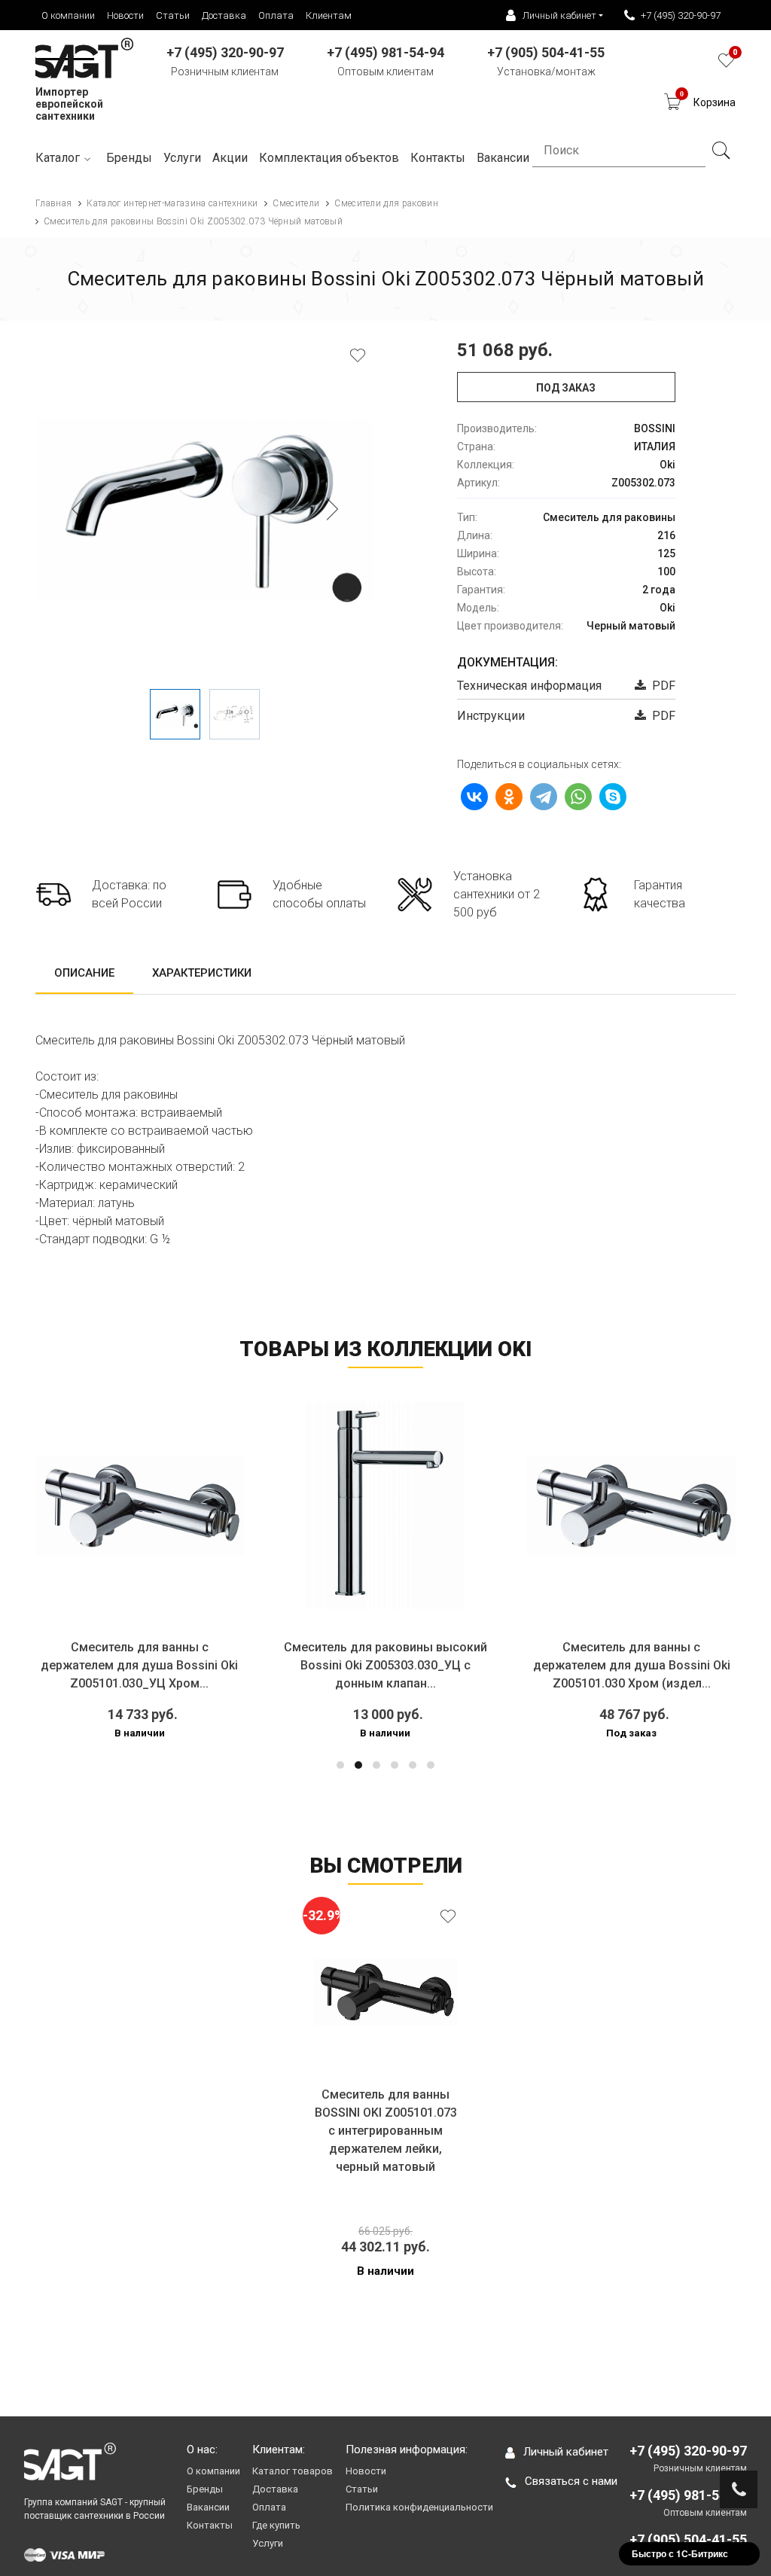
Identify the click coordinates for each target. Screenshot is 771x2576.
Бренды (129, 158)
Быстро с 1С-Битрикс (680, 2553)
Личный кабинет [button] (559, 15)
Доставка (224, 15)
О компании (68, 15)
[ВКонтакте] (474, 797)
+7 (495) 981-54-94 (688, 2495)
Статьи (173, 15)
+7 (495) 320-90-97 (681, 15)
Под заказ (566, 388)
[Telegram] (544, 797)
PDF (661, 686)
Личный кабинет (566, 2452)
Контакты (210, 2525)
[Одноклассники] (509, 797)
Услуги (182, 158)
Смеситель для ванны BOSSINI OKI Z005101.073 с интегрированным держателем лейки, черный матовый (386, 2131)
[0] (726, 64)
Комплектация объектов (329, 158)
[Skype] (613, 797)
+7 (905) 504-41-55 (688, 2539)
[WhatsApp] (578, 797)
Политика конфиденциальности (419, 2507)
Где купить (276, 2525)
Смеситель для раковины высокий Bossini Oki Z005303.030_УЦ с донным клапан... (207, 1665)
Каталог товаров (293, 2471)
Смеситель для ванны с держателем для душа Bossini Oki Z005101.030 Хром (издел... (453, 1665)
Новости (125, 15)
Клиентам (329, 15)
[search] (721, 151)
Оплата (276, 15)
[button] (340, 1765)
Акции (230, 158)
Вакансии (208, 2507)
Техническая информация (529, 686)
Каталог (58, 158)
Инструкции (491, 716)
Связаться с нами (571, 2481)
